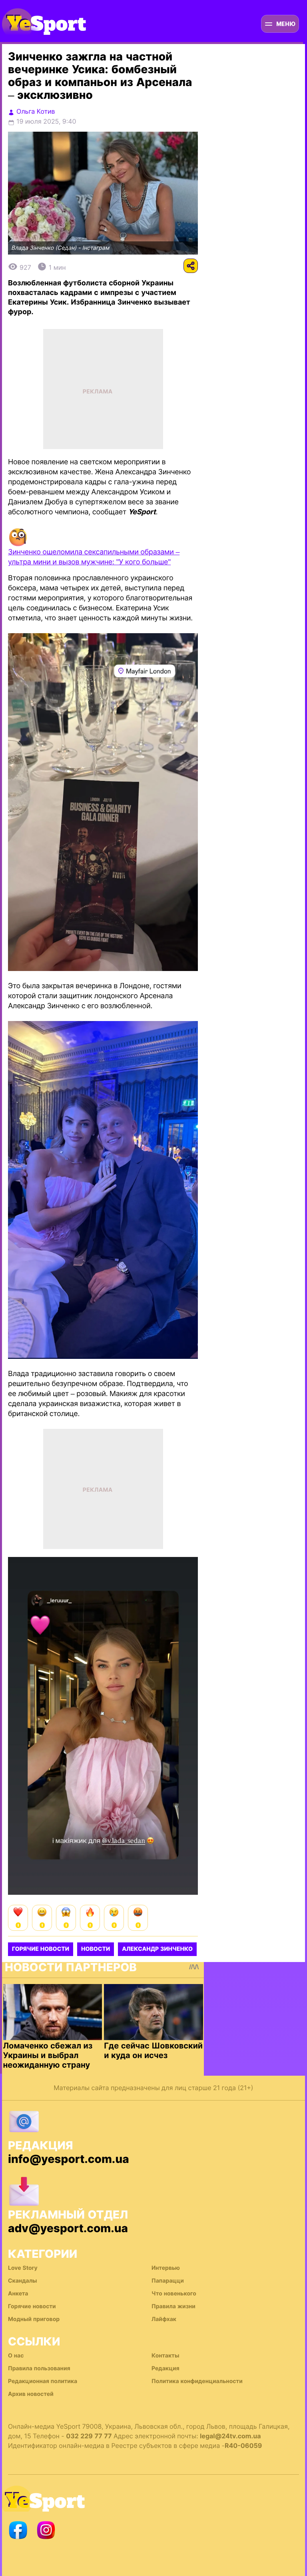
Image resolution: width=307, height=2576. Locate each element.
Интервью (166, 2268)
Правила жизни (173, 2306)
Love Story (23, 2268)
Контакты (165, 2356)
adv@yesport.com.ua (68, 2228)
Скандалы (23, 2281)
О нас (16, 2356)
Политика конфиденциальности (197, 2381)
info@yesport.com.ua (69, 2159)
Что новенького (174, 2294)
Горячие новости (41, 1949)
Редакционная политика (43, 2381)
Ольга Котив (36, 111)
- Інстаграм (94, 248)
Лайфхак (164, 2319)
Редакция (165, 2368)
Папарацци (168, 2281)
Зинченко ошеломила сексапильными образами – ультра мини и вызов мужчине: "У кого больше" (94, 557)
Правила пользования (39, 2368)
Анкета (18, 2294)
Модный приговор (34, 2319)
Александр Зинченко (157, 1949)
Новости (96, 1949)
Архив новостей (31, 2394)
